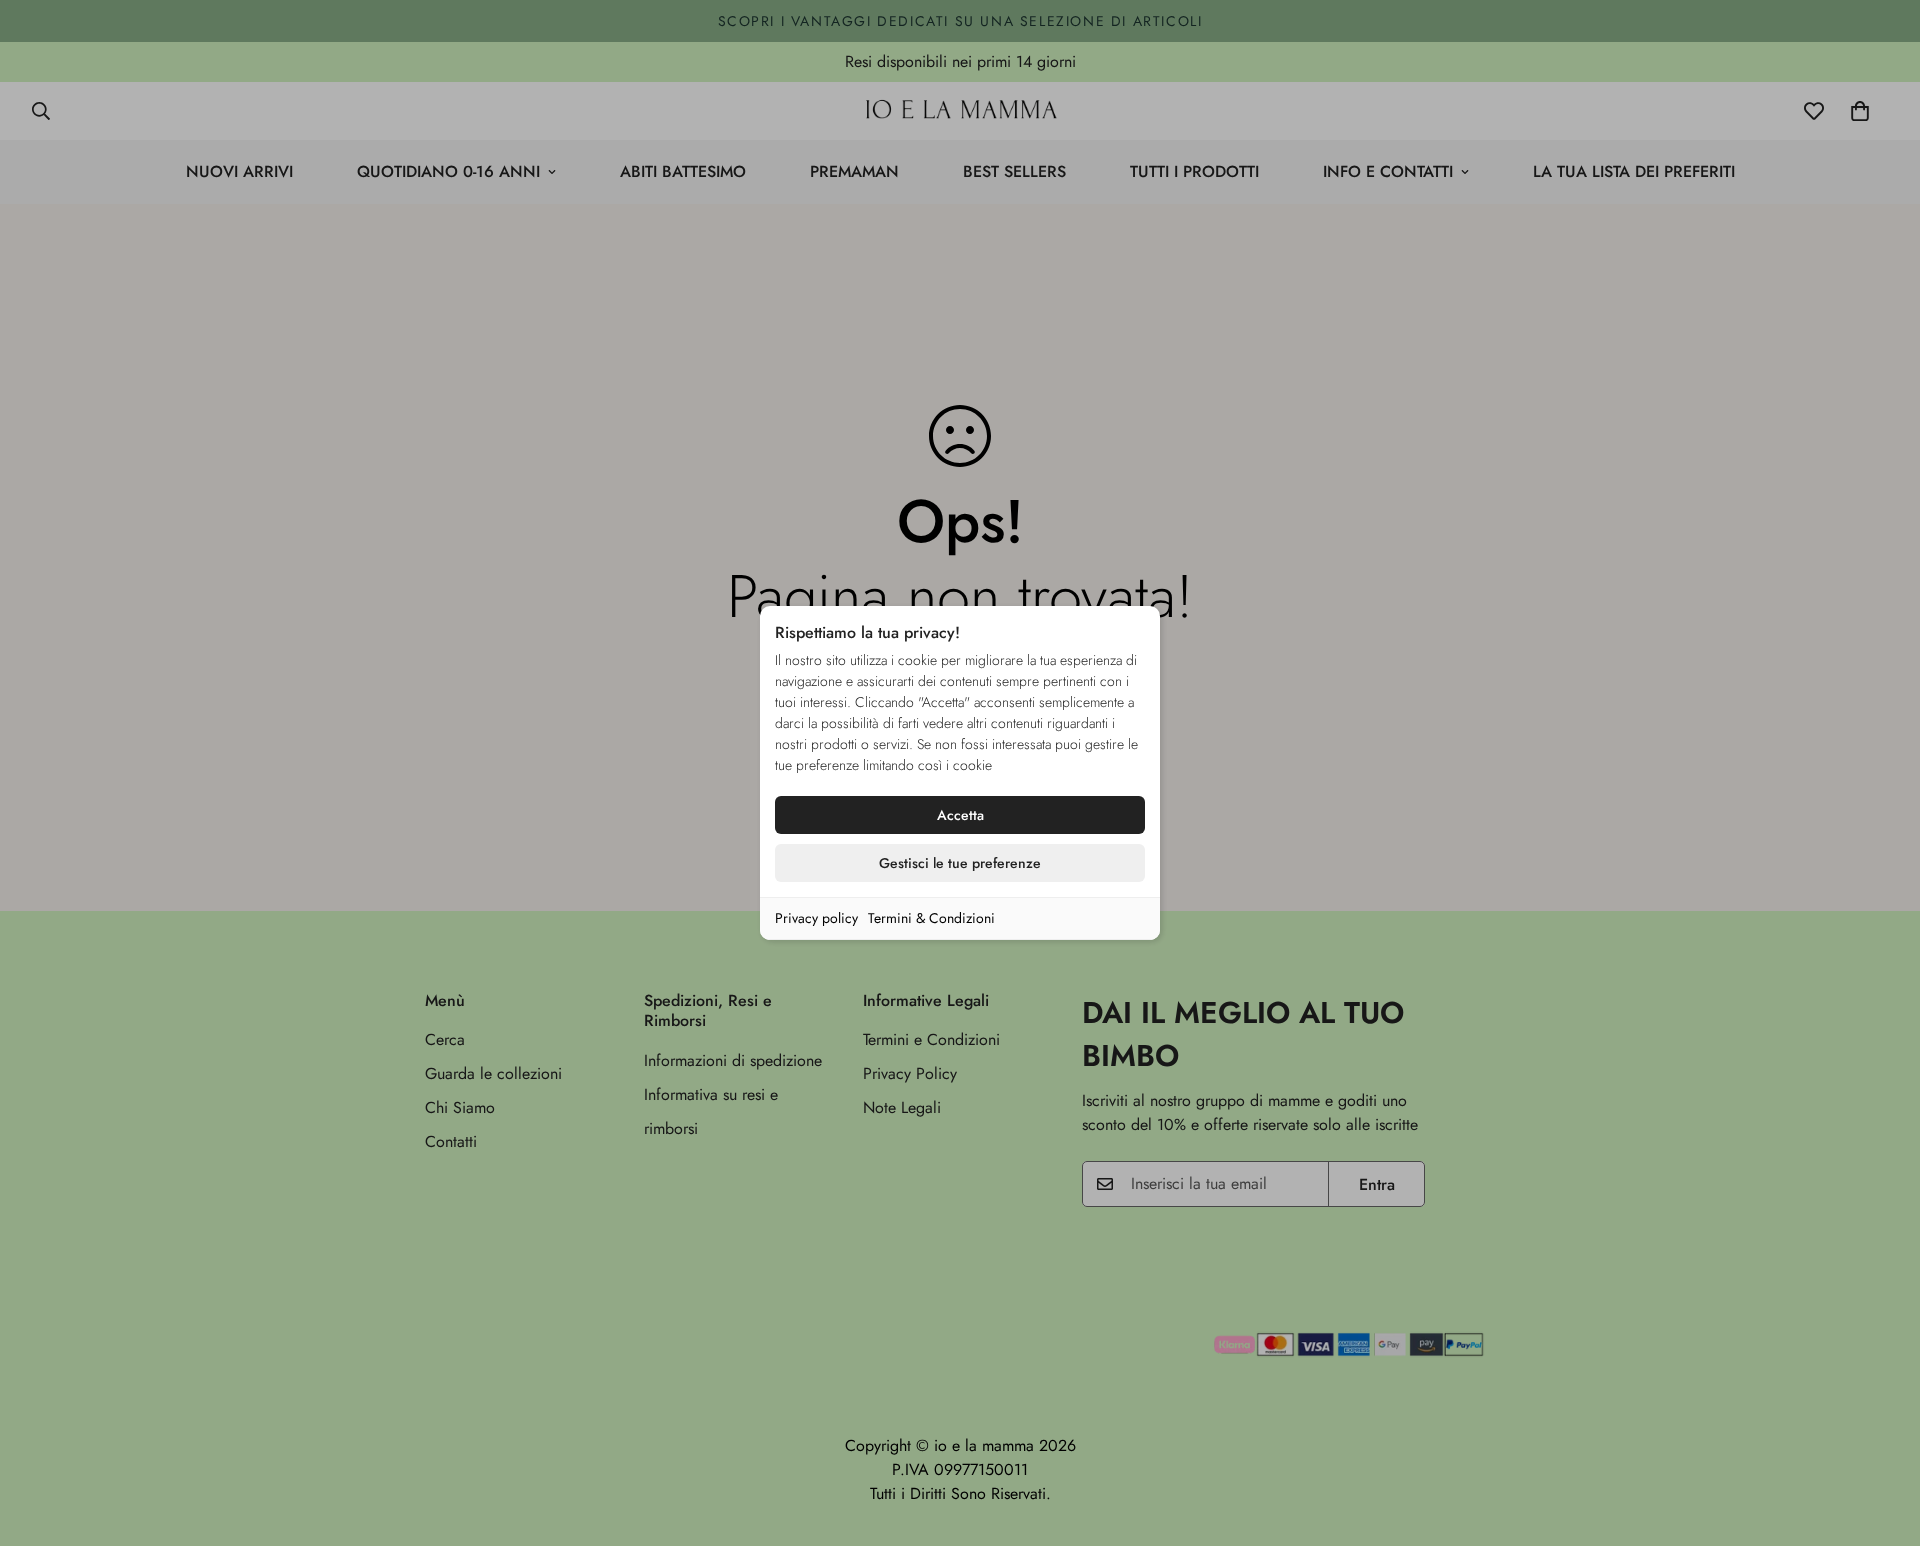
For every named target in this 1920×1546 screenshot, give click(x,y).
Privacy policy (816, 918)
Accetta (960, 815)
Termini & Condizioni (931, 918)
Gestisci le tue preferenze (960, 863)
